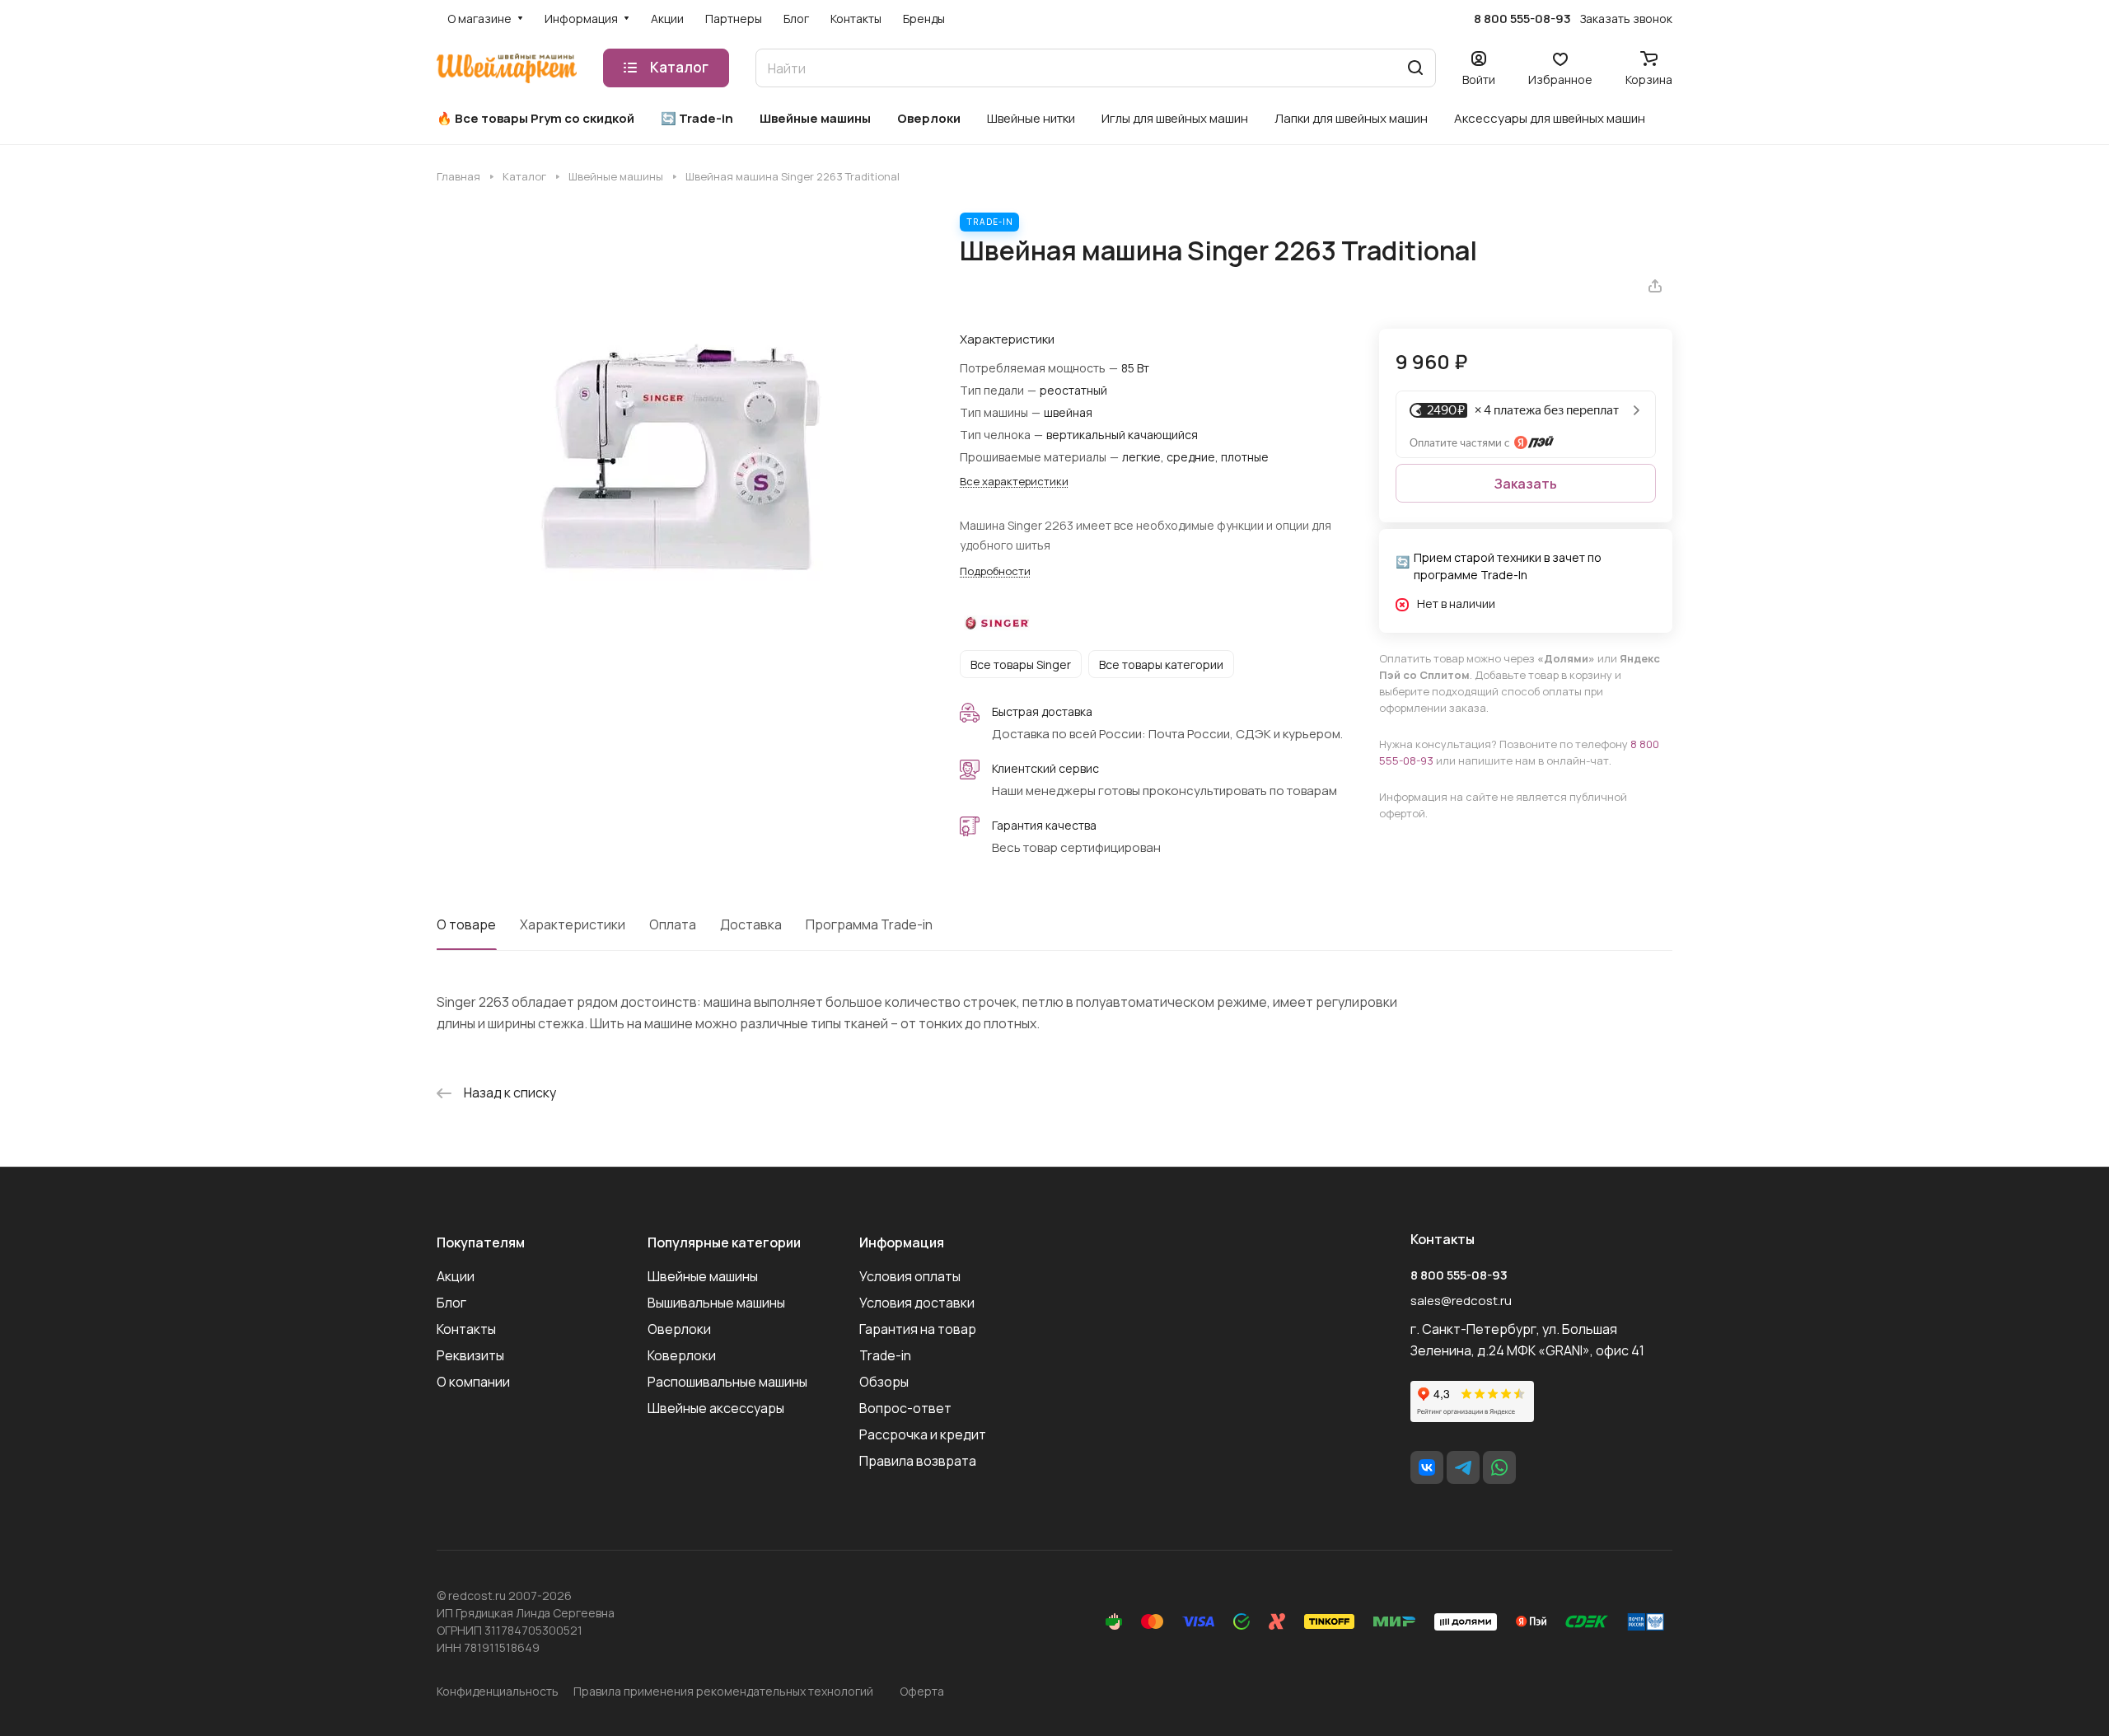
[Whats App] (1499, 1467)
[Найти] (1415, 68)
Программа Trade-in (869, 924)
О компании (473, 1382)
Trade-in (885, 1355)
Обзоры (884, 1382)
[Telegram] (1463, 1467)
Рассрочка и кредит (923, 1434)
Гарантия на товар (918, 1329)
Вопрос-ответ (905, 1408)
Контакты (466, 1329)
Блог (451, 1303)
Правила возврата (918, 1461)
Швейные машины (703, 1276)
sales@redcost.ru (1461, 1301)
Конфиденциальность (498, 1691)
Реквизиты (470, 1355)
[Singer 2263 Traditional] (681, 457)
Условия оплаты (910, 1276)
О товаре (466, 924)
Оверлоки (679, 1329)
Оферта (922, 1691)
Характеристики (573, 924)
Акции (456, 1276)
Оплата (673, 924)
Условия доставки (917, 1303)
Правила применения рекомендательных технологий (723, 1691)
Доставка (751, 924)
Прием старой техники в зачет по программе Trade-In (1508, 566)
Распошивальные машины (727, 1382)
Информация (902, 1242)
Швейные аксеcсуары (716, 1408)
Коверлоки (682, 1355)
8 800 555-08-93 (1522, 19)
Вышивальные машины (716, 1303)
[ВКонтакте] (1427, 1467)
